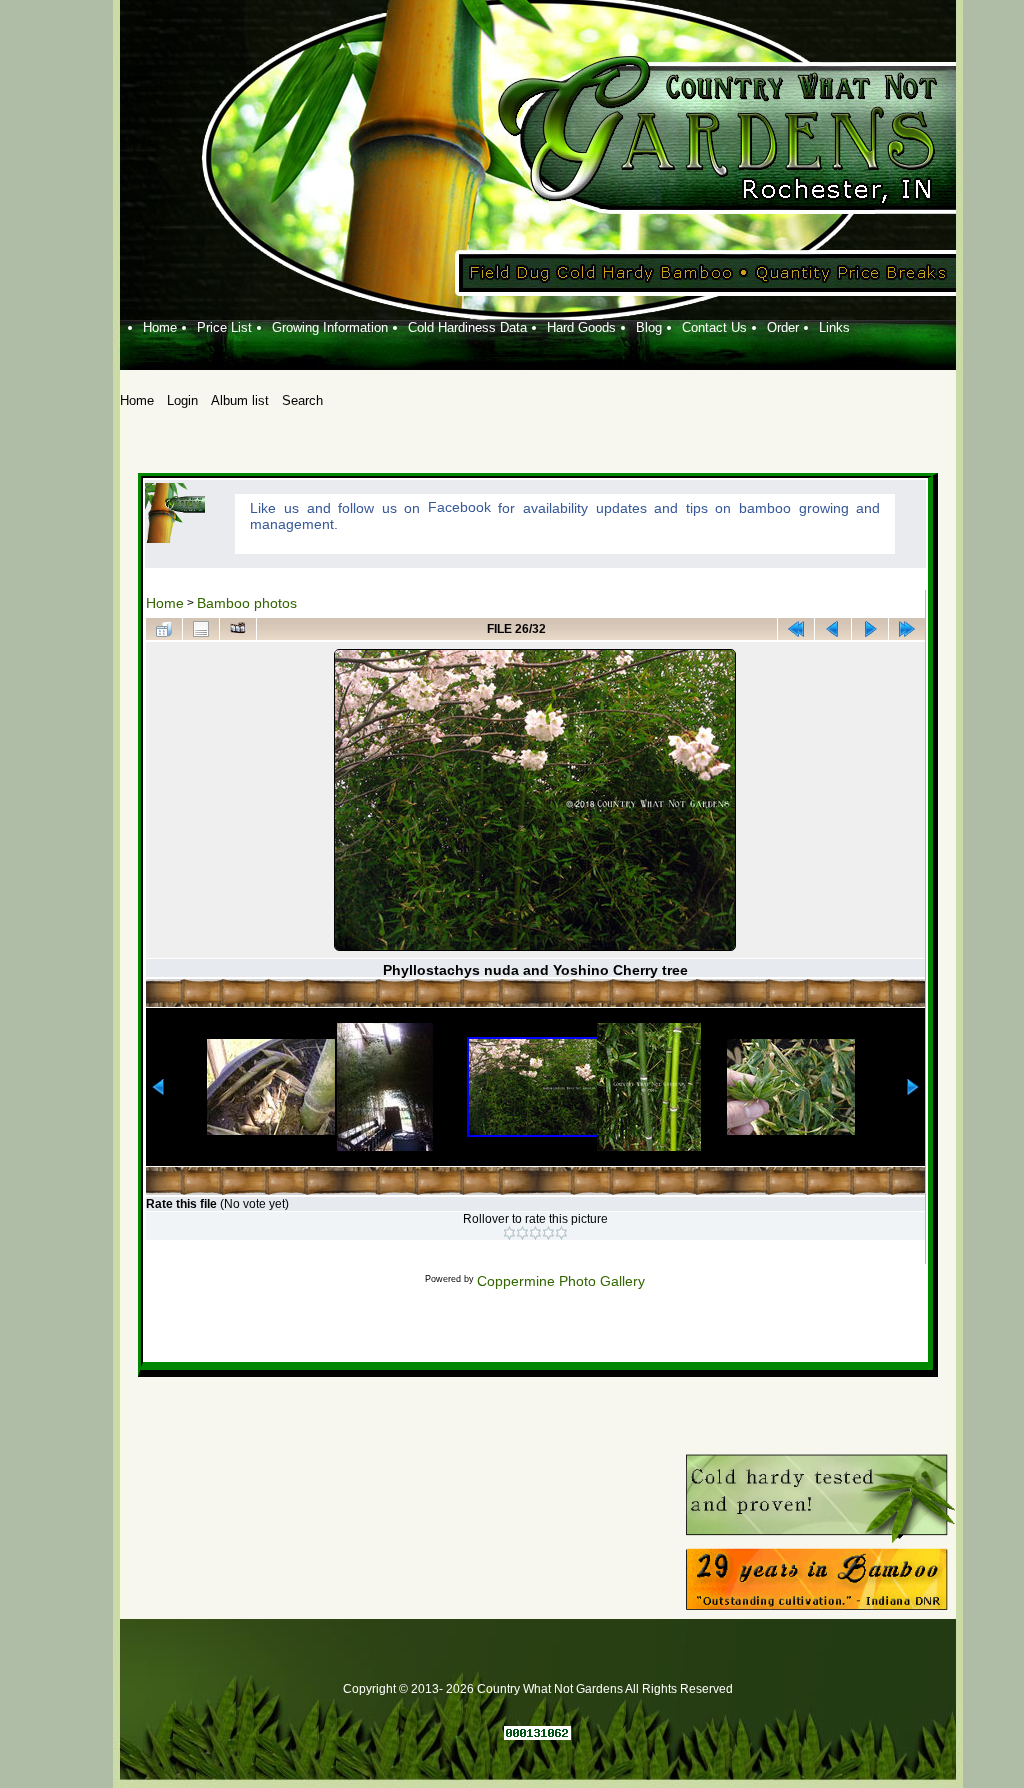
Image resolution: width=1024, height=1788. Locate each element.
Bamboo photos (247, 603)
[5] (561, 1233)
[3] (535, 1233)
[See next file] (870, 629)
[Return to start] (796, 629)
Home (165, 603)
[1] (509, 1233)
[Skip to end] (907, 629)
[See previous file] (833, 629)
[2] (522, 1233)
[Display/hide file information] (201, 629)
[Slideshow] (238, 629)
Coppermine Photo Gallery (561, 1281)
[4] (548, 1233)
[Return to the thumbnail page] (164, 629)
